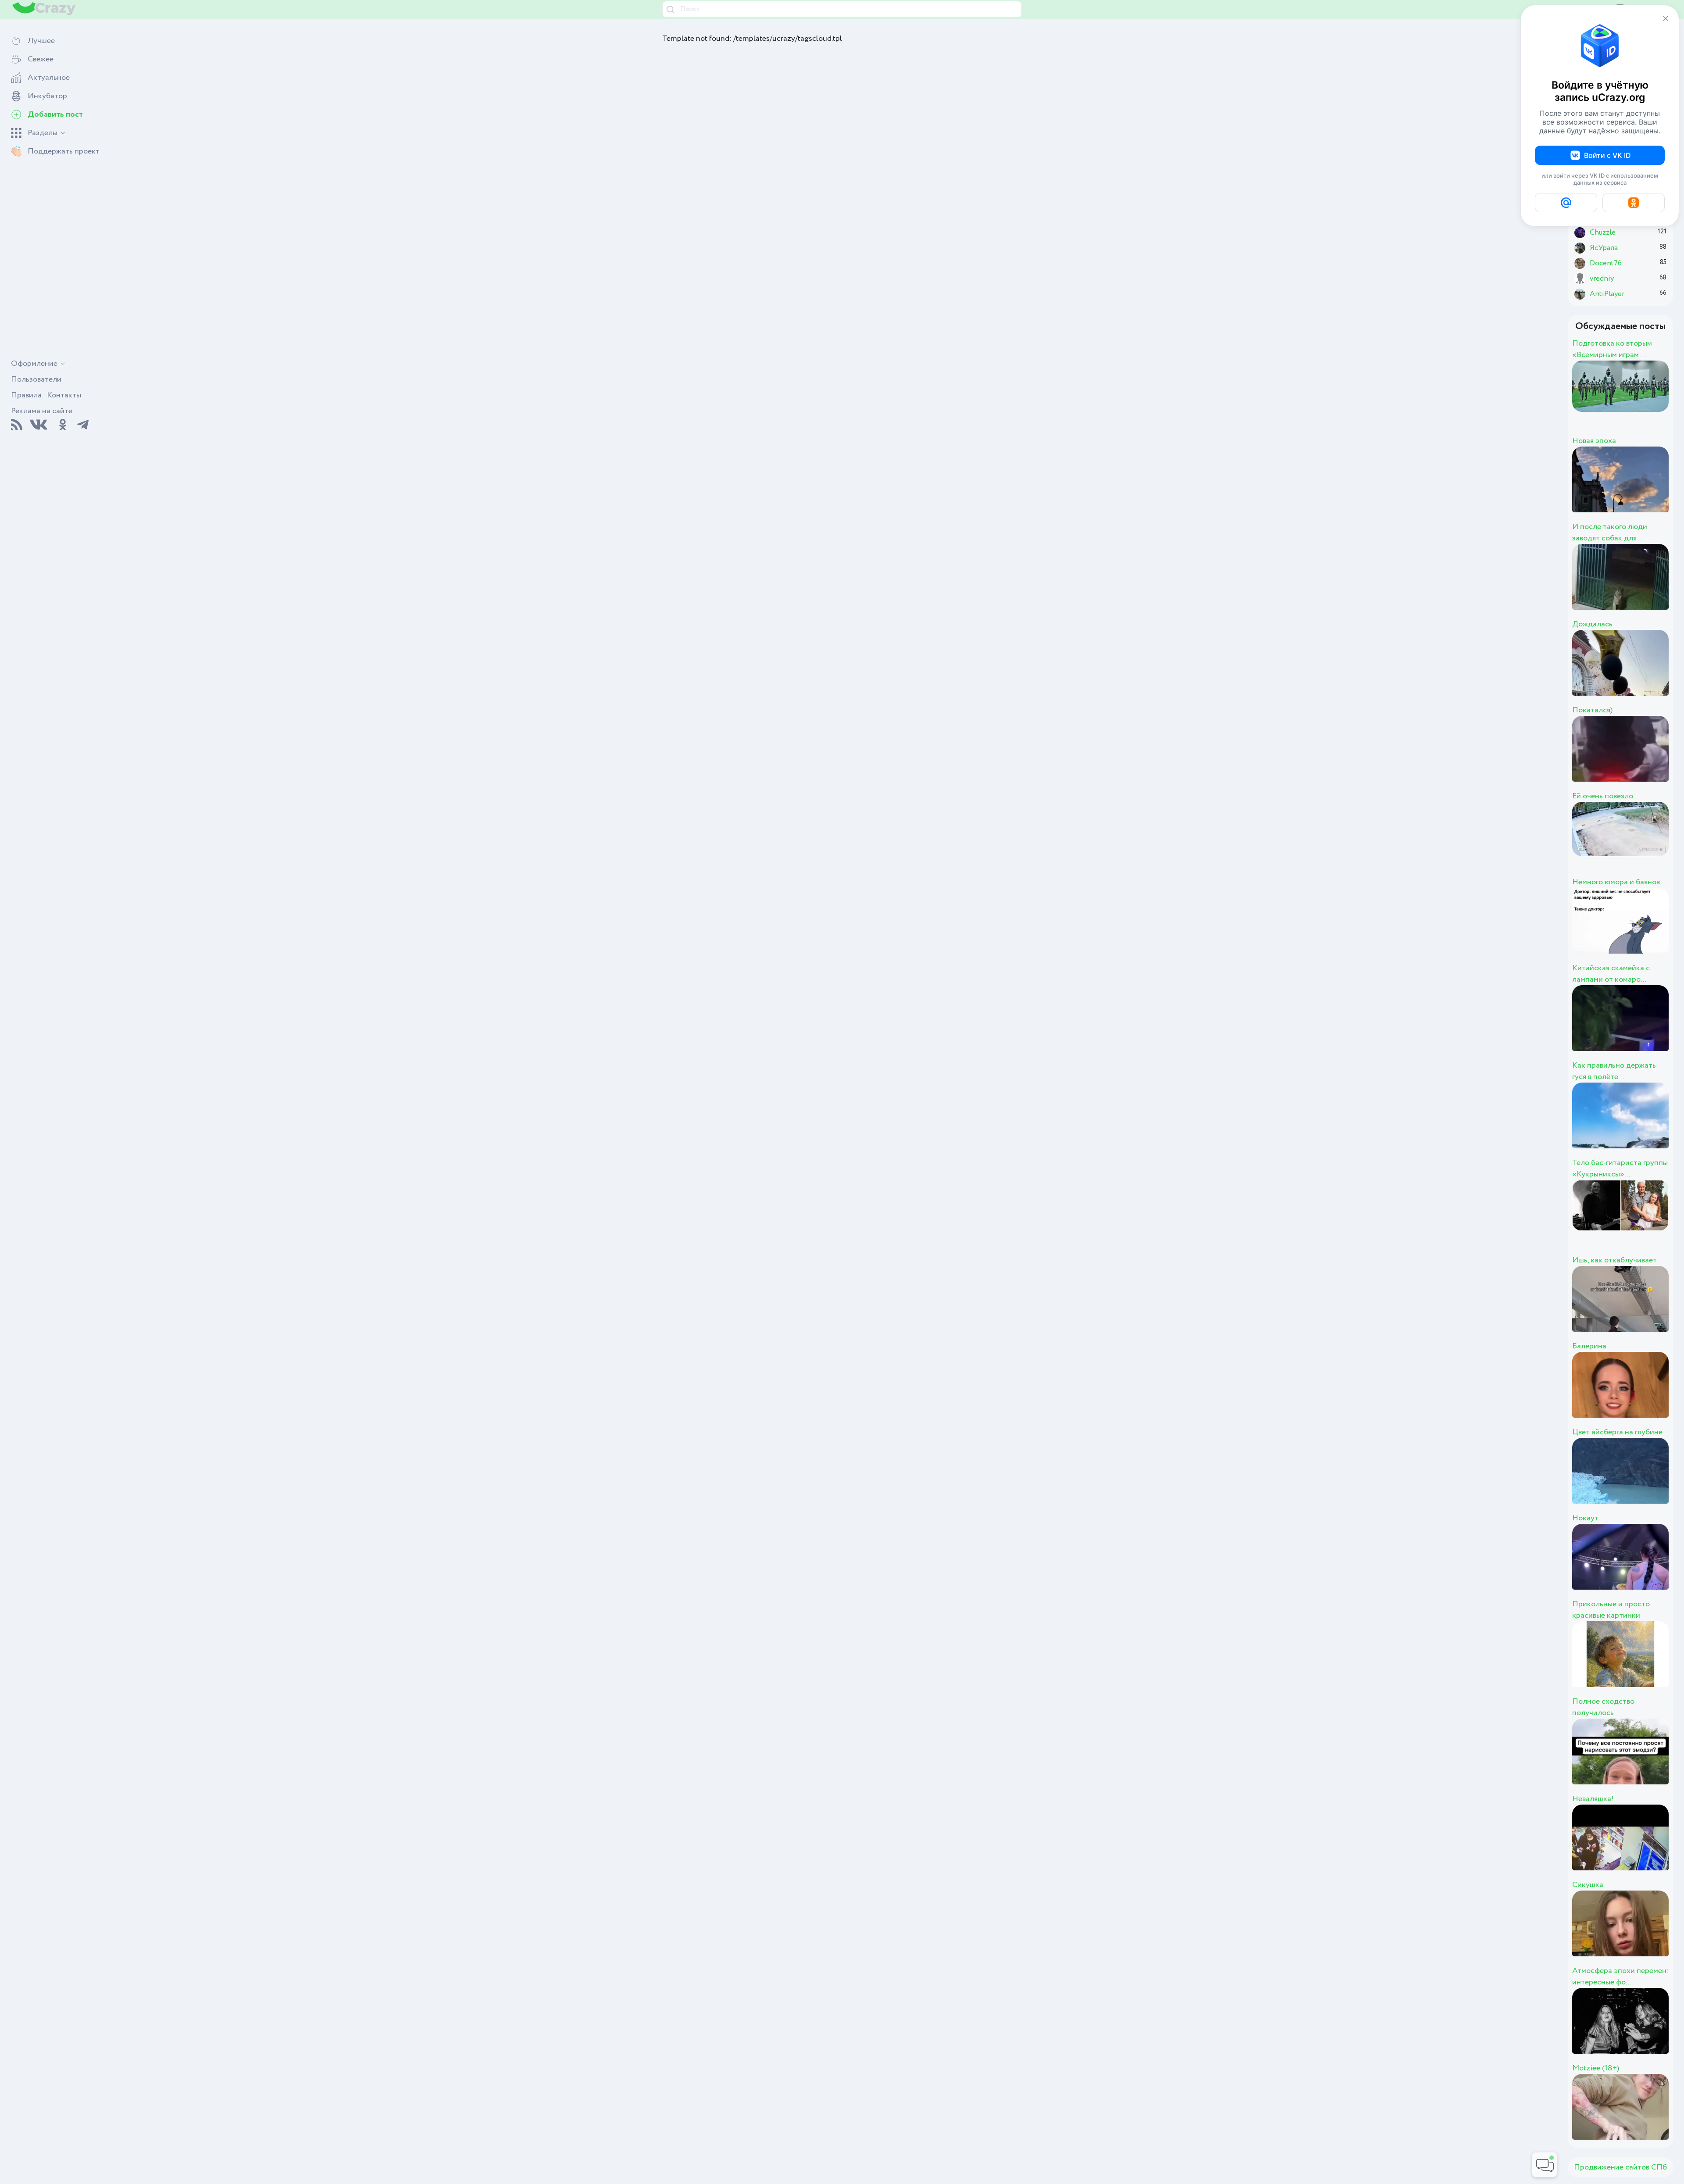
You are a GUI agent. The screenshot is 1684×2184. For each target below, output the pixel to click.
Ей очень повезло (1603, 796)
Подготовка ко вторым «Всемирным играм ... (1612, 349)
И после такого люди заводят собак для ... (1610, 533)
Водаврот (1646, 758)
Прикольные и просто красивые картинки (1611, 1610)
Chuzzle (1637, 489)
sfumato (1637, 403)
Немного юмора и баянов (1616, 882)
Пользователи (36, 379)
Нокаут (1585, 1518)
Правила (26, 395)
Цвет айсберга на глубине (1617, 1432)
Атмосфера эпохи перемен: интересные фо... (1620, 1977)
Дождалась (1592, 624)
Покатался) (1592, 710)
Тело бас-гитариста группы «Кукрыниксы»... (1620, 1169)
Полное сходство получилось (1603, 1707)
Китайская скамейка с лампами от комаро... (1611, 974)
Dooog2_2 (1647, 586)
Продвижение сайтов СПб (1620, 2167)
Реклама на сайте (42, 411)
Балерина (1589, 1346)
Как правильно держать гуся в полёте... (1614, 1071)
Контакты (64, 395)
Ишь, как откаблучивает (1614, 1260)
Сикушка (1588, 1885)
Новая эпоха (1594, 441)
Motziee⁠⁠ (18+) (1596, 2068)
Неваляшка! (1593, 1799)
